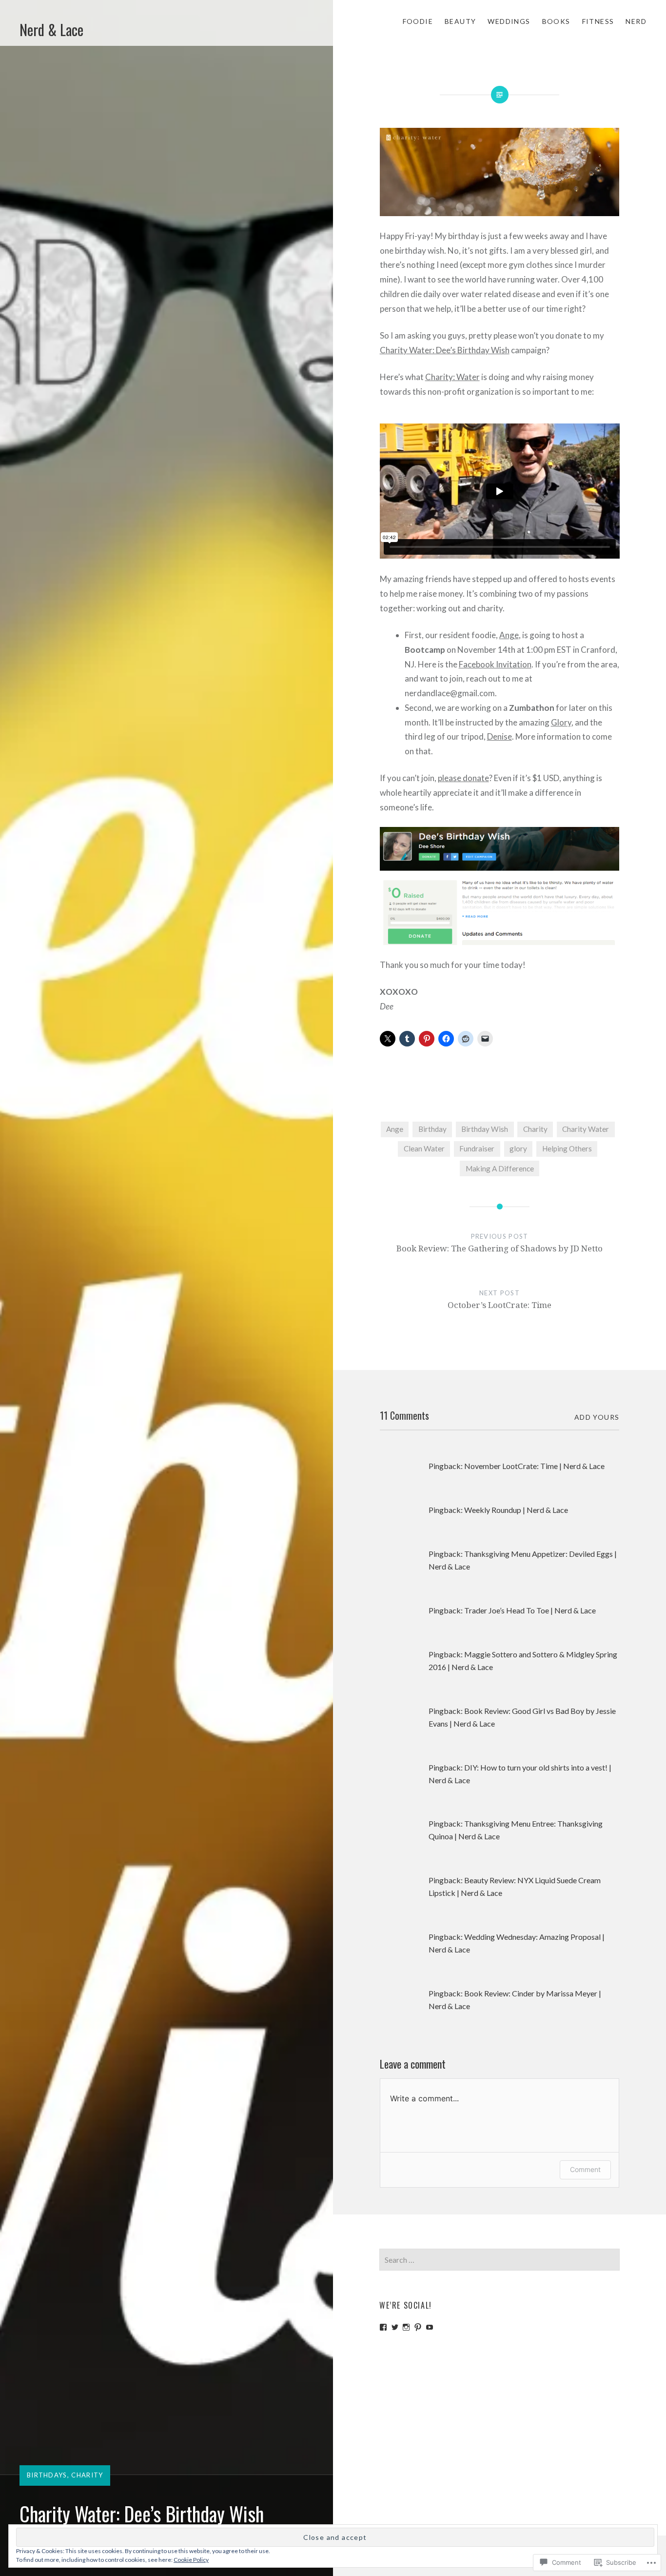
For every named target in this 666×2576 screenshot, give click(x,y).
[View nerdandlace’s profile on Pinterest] (418, 2327)
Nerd (636, 21)
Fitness (598, 21)
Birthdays (47, 2475)
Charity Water (586, 1129)
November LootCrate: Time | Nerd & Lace (534, 1466)
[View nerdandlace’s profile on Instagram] (406, 2327)
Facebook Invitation (495, 664)
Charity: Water (452, 377)
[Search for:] (499, 2260)
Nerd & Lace (51, 30)
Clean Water (424, 1148)
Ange (509, 635)
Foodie (418, 21)
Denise (499, 736)
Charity (87, 2475)
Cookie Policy (191, 2560)
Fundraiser (477, 1148)
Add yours (597, 1417)
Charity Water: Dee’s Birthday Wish (445, 350)
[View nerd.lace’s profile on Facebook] (383, 2327)
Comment (585, 2169)
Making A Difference (500, 1168)
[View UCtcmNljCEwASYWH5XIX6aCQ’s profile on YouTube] (430, 2327)
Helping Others (567, 1148)
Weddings (509, 21)
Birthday (432, 1129)
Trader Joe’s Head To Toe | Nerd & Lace (530, 1610)
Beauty (460, 21)
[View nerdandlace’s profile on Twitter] (395, 2327)
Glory (561, 722)
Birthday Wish (485, 1129)
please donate (463, 778)
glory (518, 1148)
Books (556, 21)
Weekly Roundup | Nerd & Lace (516, 1510)
